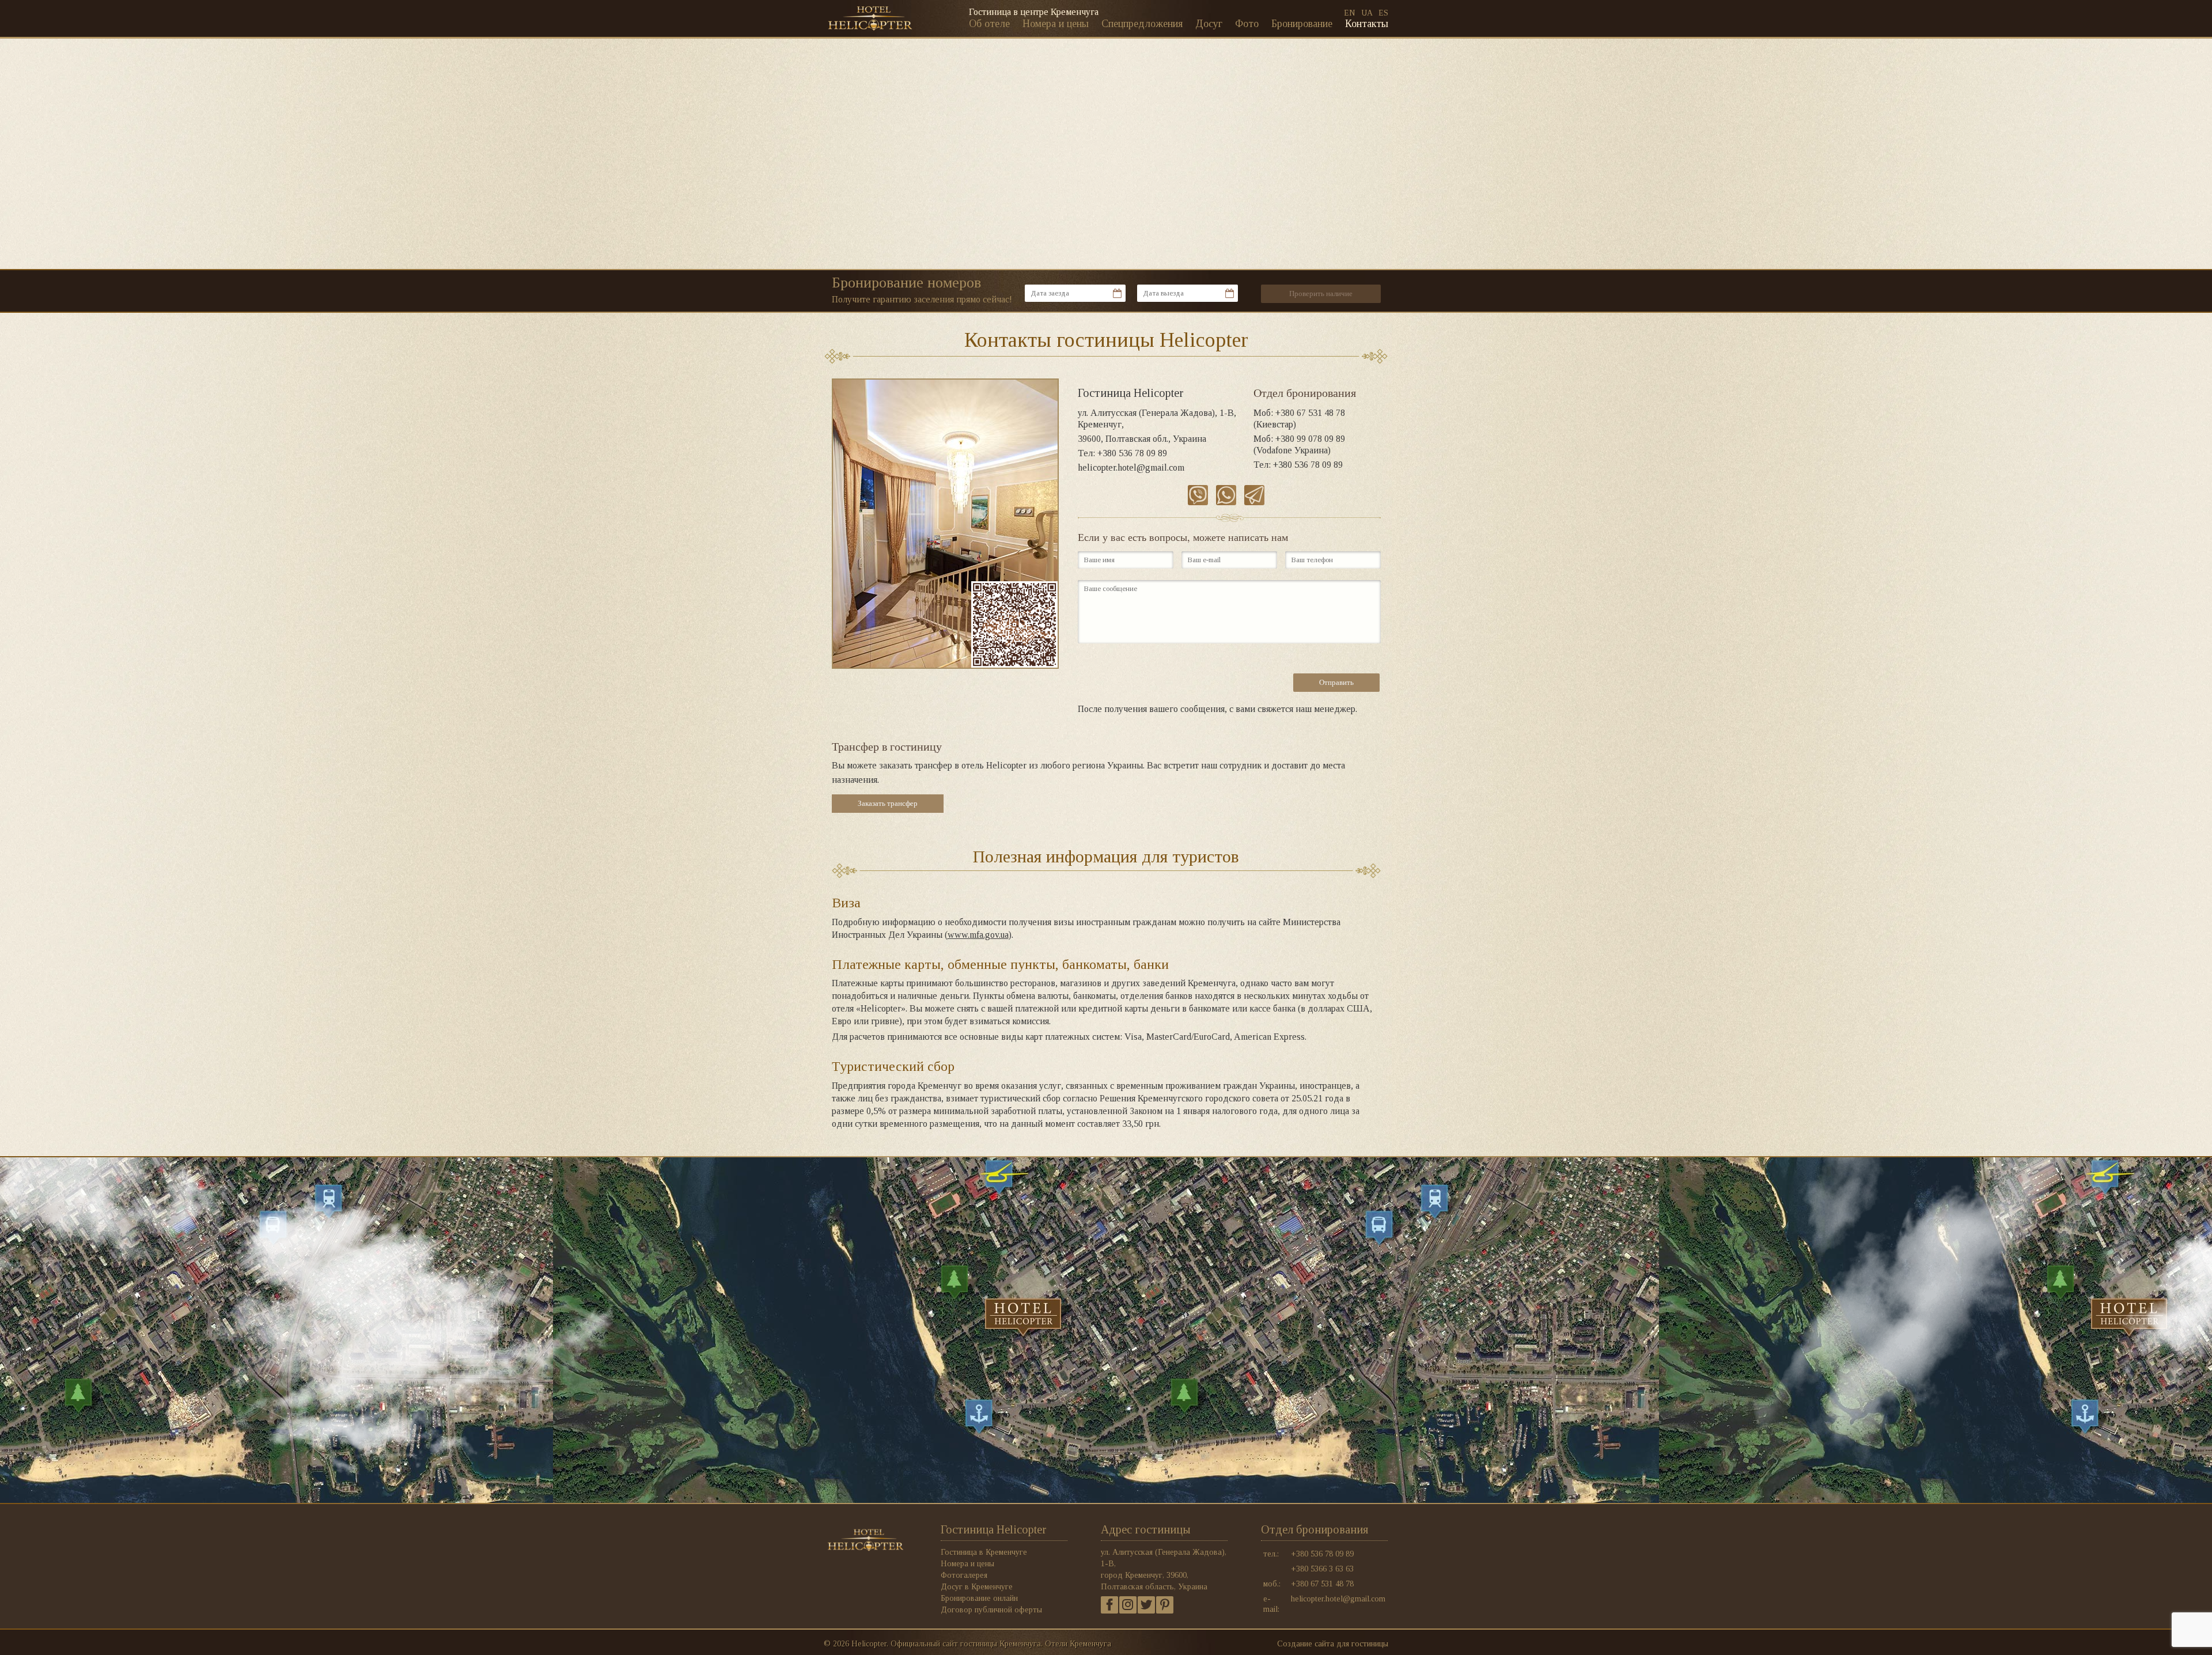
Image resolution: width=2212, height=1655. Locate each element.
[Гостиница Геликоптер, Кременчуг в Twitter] (1146, 1605)
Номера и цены (1056, 24)
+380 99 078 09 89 (1310, 439)
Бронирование (1302, 24)
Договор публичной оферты (991, 1610)
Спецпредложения (1142, 24)
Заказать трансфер (888, 803)
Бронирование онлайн (979, 1598)
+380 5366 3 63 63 (1322, 1569)
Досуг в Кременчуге (977, 1587)
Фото (1247, 24)
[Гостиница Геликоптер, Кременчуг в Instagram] (1128, 1605)
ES (1383, 13)
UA (1367, 13)
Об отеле (989, 24)
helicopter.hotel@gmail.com (1131, 467)
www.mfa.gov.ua (978, 935)
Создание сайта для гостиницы (1333, 1644)
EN (1350, 13)
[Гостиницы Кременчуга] (870, 9)
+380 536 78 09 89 (1132, 453)
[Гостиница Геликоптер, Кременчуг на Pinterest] (1165, 1605)
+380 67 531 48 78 (1310, 413)
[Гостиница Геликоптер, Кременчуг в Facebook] (1109, 1605)
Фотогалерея (964, 1575)
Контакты (1367, 24)
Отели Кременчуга (1078, 1644)
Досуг (1209, 24)
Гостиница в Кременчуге (984, 1552)
